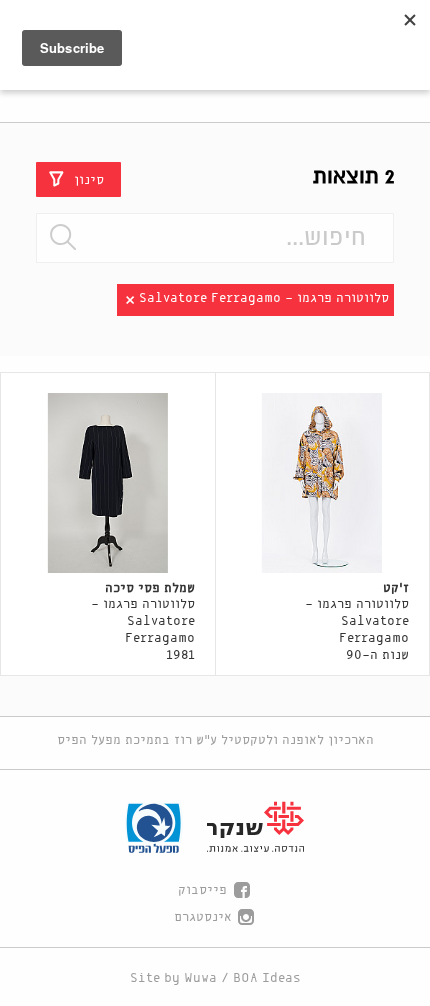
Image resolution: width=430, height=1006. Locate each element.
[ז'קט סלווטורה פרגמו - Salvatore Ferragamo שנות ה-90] (323, 483)
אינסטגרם (203, 917)
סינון (89, 179)
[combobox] (215, 238)
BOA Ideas (267, 978)
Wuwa (200, 978)
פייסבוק (202, 890)
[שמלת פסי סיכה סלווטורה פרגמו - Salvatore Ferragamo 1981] (108, 483)
